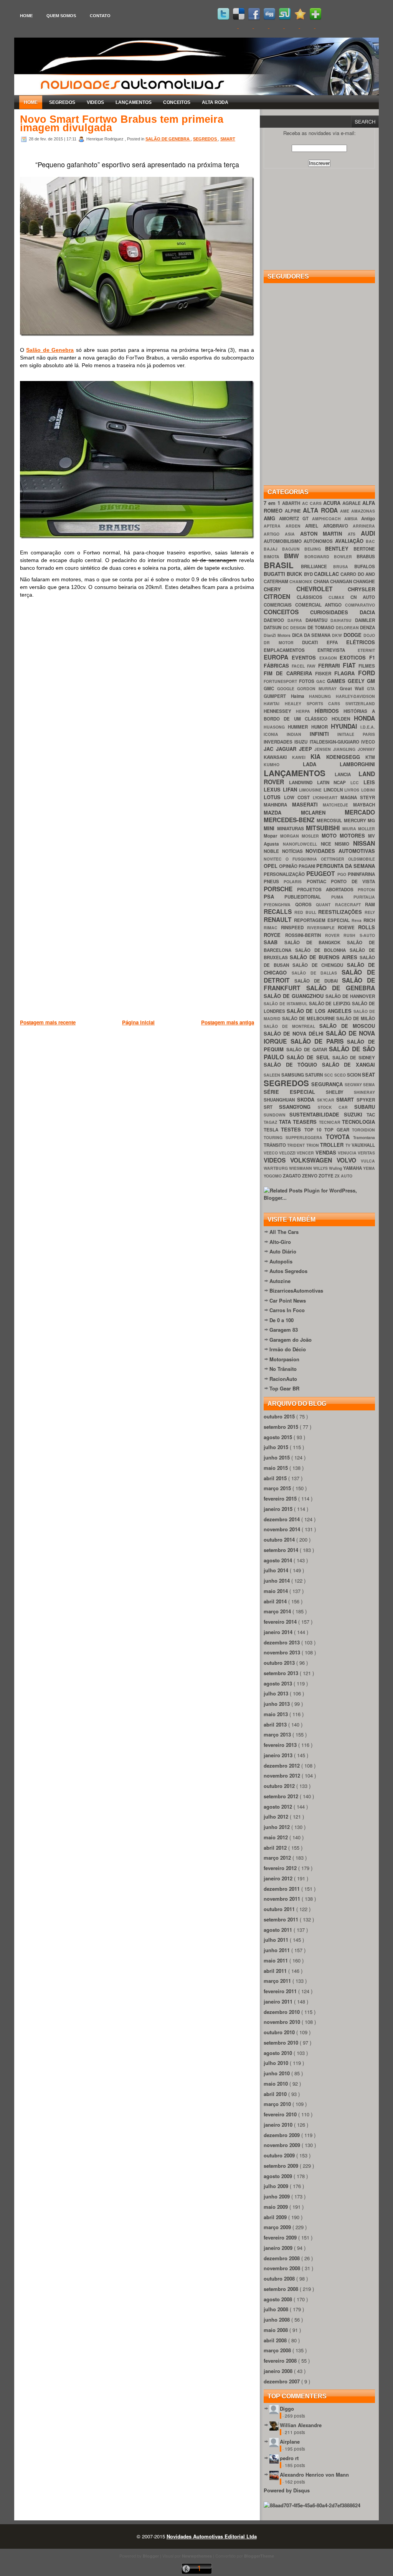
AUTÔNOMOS (319, 541)
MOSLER (312, 836)
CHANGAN (342, 581)
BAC (370, 541)
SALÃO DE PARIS (319, 1041)
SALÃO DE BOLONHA (322, 950)
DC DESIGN (295, 628)
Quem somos (61, 16)
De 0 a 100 (282, 1320)
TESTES (292, 1129)
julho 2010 (277, 2063)
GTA (371, 689)
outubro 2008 (280, 2278)
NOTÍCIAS (294, 851)
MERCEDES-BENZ (290, 820)
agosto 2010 (279, 2053)
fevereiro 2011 (281, 1991)
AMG (271, 518)
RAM (370, 905)
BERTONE (364, 549)
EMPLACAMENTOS (291, 650)
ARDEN (296, 526)
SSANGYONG (298, 1107)
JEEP (307, 749)
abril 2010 (276, 2094)
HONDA (364, 718)
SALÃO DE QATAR (308, 1050)
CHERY (280, 589)
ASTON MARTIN (324, 534)
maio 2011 (277, 1960)
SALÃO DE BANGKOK (316, 942)
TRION (313, 1145)
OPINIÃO (289, 866)
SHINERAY (364, 1092)
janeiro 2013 (279, 1755)
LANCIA (347, 774)
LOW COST (298, 797)
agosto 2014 (279, 1560)
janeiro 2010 (279, 2125)
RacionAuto (283, 1379)
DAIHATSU (343, 620)
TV (348, 1145)
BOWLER (345, 557)
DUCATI (314, 642)
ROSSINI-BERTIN (305, 935)
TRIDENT (296, 1145)
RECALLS (279, 911)
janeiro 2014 (279, 1632)
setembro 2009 (282, 2166)
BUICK (295, 574)
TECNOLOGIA (358, 1122)
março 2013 (278, 1734)
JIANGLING (345, 749)
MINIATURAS (292, 829)
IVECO (368, 742)
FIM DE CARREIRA (289, 673)
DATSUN (273, 628)
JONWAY (366, 749)
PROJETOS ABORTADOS (327, 890)
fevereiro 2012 (281, 1868)
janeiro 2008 (279, 2371)
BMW (294, 556)
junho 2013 (277, 1704)
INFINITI (324, 734)
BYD (309, 574)
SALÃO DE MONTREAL (291, 1026)
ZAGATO (292, 1176)
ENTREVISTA (338, 650)
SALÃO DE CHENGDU (320, 965)
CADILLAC (327, 574)
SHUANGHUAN (280, 1100)
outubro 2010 (280, 2032)
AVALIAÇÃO (350, 541)
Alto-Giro (280, 1242)
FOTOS (308, 681)
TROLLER (333, 1145)
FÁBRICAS (278, 665)
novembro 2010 (283, 2022)
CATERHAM (277, 581)
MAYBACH (364, 805)
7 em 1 (273, 503)
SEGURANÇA (328, 1084)
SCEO (341, 1075)
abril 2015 (276, 1478)
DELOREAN (348, 628)
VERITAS (366, 1153)
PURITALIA (364, 897)
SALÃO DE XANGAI (348, 1065)
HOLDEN (343, 719)
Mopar (272, 836)
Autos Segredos (288, 1271)
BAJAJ (273, 549)
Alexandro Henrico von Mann (314, 2475)
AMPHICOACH (328, 519)
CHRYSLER (361, 589)
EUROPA (278, 657)
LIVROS (353, 790)
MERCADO (360, 812)
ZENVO (310, 1176)
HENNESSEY (280, 711)
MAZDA (282, 812)
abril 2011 (276, 1971)
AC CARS (313, 503)
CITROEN (280, 596)
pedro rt (289, 2458)
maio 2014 (277, 1591)
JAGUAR (287, 749)
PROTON (366, 890)
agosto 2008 (279, 2299)
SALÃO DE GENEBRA (168, 139)
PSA (274, 896)
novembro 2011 (283, 1899)
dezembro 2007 (282, 2381)
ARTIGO (274, 534)
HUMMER (299, 727)
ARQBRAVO (338, 526)
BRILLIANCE (317, 566)
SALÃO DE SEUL (310, 1057)
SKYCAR (327, 1100)
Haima (300, 696)
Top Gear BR (284, 1388)
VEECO (271, 1153)
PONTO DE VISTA (353, 881)
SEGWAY (354, 1084)
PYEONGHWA (279, 905)
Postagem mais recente (48, 1022)
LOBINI (368, 790)
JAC (270, 749)
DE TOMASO (322, 628)
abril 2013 (276, 1724)
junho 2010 (277, 2073)
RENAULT (279, 919)
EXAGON (330, 658)
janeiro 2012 (279, 1878)
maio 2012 (277, 1837)
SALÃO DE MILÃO (356, 1018)
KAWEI (301, 757)
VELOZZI (288, 1153)
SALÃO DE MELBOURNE (309, 1018)
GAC (322, 681)
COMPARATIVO (360, 605)
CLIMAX (339, 597)
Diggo (287, 2409)
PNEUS (274, 881)
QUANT (325, 905)
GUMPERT (277, 696)
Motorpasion (284, 1359)
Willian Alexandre (301, 2425)
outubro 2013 (280, 1663)
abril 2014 (276, 1601)
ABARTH (292, 503)
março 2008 (278, 2350)
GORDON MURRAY (318, 689)
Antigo (368, 519)
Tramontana (364, 1137)
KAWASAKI (278, 757)
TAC (371, 1115)
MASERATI (308, 804)
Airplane (290, 2442)
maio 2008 (277, 2330)
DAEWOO (276, 620)
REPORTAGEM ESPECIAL (323, 920)
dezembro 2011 (282, 1889)
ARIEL (314, 526)
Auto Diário (283, 1251)
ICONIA (275, 734)
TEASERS (306, 1122)
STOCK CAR (336, 1107)
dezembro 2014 (282, 1519)
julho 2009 (277, 2186)
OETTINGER (334, 859)
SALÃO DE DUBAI (318, 981)
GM (371, 681)
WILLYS (321, 1168)
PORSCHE (280, 889)
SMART (228, 139)
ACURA (333, 503)
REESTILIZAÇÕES (341, 912)
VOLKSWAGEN (313, 1160)
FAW (312, 666)
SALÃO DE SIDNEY (354, 1058)
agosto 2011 (279, 1930)
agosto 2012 (279, 1807)
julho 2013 (277, 1693)
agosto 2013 (279, 1683)
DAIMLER (365, 620)
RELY (370, 912)
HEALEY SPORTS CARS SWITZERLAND (330, 703)
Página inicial (138, 1022)
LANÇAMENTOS (134, 102)
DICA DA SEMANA (312, 635)
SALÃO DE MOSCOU (347, 1026)
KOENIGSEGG (346, 757)
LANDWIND (303, 783)
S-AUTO (367, 935)
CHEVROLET (322, 589)
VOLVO (349, 1160)
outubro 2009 (280, 2155)
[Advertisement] (160, 1066)
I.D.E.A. (368, 727)
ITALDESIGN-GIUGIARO (335, 742)
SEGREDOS (62, 102)
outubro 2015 (280, 1416)
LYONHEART (327, 797)
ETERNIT (366, 650)
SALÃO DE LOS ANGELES (320, 1011)
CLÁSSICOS (313, 597)
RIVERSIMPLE (323, 928)
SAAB (274, 942)
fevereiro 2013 (281, 1745)
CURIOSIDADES (335, 612)
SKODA (307, 1099)
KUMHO (283, 764)
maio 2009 (277, 2207)
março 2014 (278, 1611)
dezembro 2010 (282, 2012)
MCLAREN (323, 812)
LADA (321, 764)
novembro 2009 (283, 2145)
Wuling (336, 1168)
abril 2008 (276, 2340)
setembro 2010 (282, 2042)
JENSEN (324, 749)
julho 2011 (277, 1940)
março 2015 (278, 1488)
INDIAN (298, 734)
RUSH (352, 935)
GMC (270, 689)
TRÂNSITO (275, 1145)
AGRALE (352, 503)
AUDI (368, 533)
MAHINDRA (278, 805)
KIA (318, 756)
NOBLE (273, 851)
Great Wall (353, 689)
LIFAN (291, 789)
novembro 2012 (283, 1775)
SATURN (315, 1075)
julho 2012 (277, 1817)
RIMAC (272, 928)
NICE (328, 844)
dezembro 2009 (282, 2135)
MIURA (350, 829)
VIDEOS (95, 102)
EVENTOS (305, 657)
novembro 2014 (283, 1529)
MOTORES (354, 835)
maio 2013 (277, 1714)
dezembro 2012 (282, 1765)
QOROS (306, 905)
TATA (286, 1122)
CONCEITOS (177, 102)
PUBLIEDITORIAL (308, 897)
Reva (357, 920)
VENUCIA (348, 1153)
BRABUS (366, 557)
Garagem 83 (284, 1330)
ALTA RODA (215, 102)
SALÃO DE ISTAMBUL (286, 1004)
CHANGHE (364, 581)
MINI (270, 828)
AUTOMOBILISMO (284, 541)
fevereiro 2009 (281, 2237)
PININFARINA (361, 874)
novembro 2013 (283, 1652)
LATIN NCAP (334, 783)
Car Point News (288, 1300)
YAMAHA (353, 1168)
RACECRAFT (350, 905)
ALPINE (294, 511)
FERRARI (330, 665)
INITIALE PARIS (356, 734)
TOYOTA (339, 1137)
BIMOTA (274, 557)
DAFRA (296, 620)
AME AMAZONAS (357, 511)
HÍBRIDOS (329, 711)
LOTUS (274, 797)
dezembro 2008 (282, 2258)
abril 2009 (276, 2217)
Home (26, 16)
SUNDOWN (277, 1115)
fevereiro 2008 (281, 2361)
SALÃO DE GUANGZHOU (295, 996)
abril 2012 (276, 1848)
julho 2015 (277, 1447)
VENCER (306, 1153)
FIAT (351, 665)
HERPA (305, 711)
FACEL (299, 666)
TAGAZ (271, 1122)
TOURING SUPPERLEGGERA (295, 1137)
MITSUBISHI (324, 828)
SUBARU (365, 1107)
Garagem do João (291, 1340)
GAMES (337, 681)
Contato (100, 16)
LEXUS (273, 789)
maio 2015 (277, 1468)
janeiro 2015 (279, 1509)
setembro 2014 (282, 1550)
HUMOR (321, 727)
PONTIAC (319, 881)
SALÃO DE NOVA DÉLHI (295, 1033)
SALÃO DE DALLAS (317, 973)
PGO (343, 874)
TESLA (272, 1130)
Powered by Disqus (287, 2490)
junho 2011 (277, 1950)
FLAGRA (346, 673)
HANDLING (322, 696)
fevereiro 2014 (281, 1622)
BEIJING (315, 549)
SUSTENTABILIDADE (316, 1114)
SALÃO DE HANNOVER (350, 996)
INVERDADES (279, 742)
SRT (271, 1107)
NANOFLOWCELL (302, 844)
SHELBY (340, 1092)
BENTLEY (339, 548)
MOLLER (367, 829)
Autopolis (281, 1261)
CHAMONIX (301, 581)
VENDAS (327, 1152)
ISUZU (302, 742)
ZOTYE (327, 1176)
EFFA (337, 642)
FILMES (367, 666)
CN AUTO (363, 597)
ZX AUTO (343, 1176)
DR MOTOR (283, 642)
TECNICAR (331, 1122)
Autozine (280, 1281)
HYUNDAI (346, 726)
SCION (354, 1075)
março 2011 (278, 1981)
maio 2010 (277, 2084)
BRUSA (344, 566)
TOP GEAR (338, 1130)
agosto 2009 (279, 2176)
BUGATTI (275, 574)
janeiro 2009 (279, 2248)
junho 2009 (277, 2196)
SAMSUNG (293, 1075)
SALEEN (272, 1075)
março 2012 (278, 1858)
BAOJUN (293, 549)
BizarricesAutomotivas (296, 1290)
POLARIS (295, 881)
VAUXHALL (363, 1145)
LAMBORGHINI (357, 764)
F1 (372, 657)
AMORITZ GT (296, 519)
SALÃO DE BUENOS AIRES (325, 957)
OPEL (271, 866)
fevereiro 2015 (281, 1498)
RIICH (369, 920)
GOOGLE (287, 689)
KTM (370, 757)
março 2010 (278, 2104)
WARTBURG (276, 1168)
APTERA (275, 526)
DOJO (369, 635)
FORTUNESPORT (281, 681)
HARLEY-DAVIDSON (355, 696)
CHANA (322, 581)
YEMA (369, 1168)
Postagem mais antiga (228, 1022)
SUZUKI (355, 1114)
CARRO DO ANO (358, 574)
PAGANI (307, 866)
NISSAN (364, 843)
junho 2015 (277, 1457)
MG (371, 820)
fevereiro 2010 (281, 2114)
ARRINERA (364, 526)
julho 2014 (277, 1570)
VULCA (368, 1161)
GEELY (357, 681)
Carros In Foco (287, 1310)
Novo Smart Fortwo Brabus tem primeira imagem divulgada (122, 124)
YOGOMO (273, 1176)
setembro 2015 (282, 1427)
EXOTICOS (354, 657)
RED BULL (306, 912)
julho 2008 (277, 2309)
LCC (357, 783)
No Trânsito (283, 1369)
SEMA (369, 1084)
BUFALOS (365, 566)
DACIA (367, 612)
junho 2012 (277, 1827)
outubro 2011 (280, 1909)
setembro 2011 (282, 1919)
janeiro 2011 (279, 2001)
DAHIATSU (318, 620)
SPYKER (366, 1100)
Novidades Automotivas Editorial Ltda (212, 2536)
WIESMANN (301, 1168)
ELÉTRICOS (361, 642)
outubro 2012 (280, 1786)
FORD (367, 673)
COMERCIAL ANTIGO (320, 605)
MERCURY (356, 820)
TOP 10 (315, 1130)
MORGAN (291, 836)
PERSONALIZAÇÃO (285, 874)
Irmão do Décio (288, 1349)
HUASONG (276, 727)
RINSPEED (294, 928)
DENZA (367, 628)
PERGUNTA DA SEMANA (346, 866)
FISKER (325, 674)
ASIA (292, 534)
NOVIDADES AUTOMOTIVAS (340, 851)
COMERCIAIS (279, 605)
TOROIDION (363, 1130)
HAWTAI (274, 703)
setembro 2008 (282, 2289)
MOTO (331, 835)
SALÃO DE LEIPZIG (331, 1004)
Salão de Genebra (50, 350)
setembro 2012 (282, 1796)
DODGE (353, 635)
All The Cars (284, 1232)
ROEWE (348, 928)
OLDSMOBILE (362, 859)
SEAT (368, 1074)
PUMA (342, 897)
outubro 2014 (280, 1539)
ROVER (334, 935)
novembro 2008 (283, 2268)
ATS (354, 534)
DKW (338, 635)
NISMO (344, 844)
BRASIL (282, 565)
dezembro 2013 (282, 1642)
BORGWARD (319, 557)
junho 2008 (277, 2320)
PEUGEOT (322, 873)
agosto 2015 (279, 1437)
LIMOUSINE (311, 790)
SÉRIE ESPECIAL (295, 1092)
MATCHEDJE (338, 805)
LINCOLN (334, 790)
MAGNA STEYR (358, 797)
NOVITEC (275, 859)
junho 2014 (277, 1581)
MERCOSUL (330, 820)
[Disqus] (137, 714)
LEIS (369, 782)
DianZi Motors (278, 635)
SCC (329, 1075)
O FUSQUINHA (303, 859)
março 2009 (278, 2227)
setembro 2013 (282, 1673)
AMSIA (353, 519)
